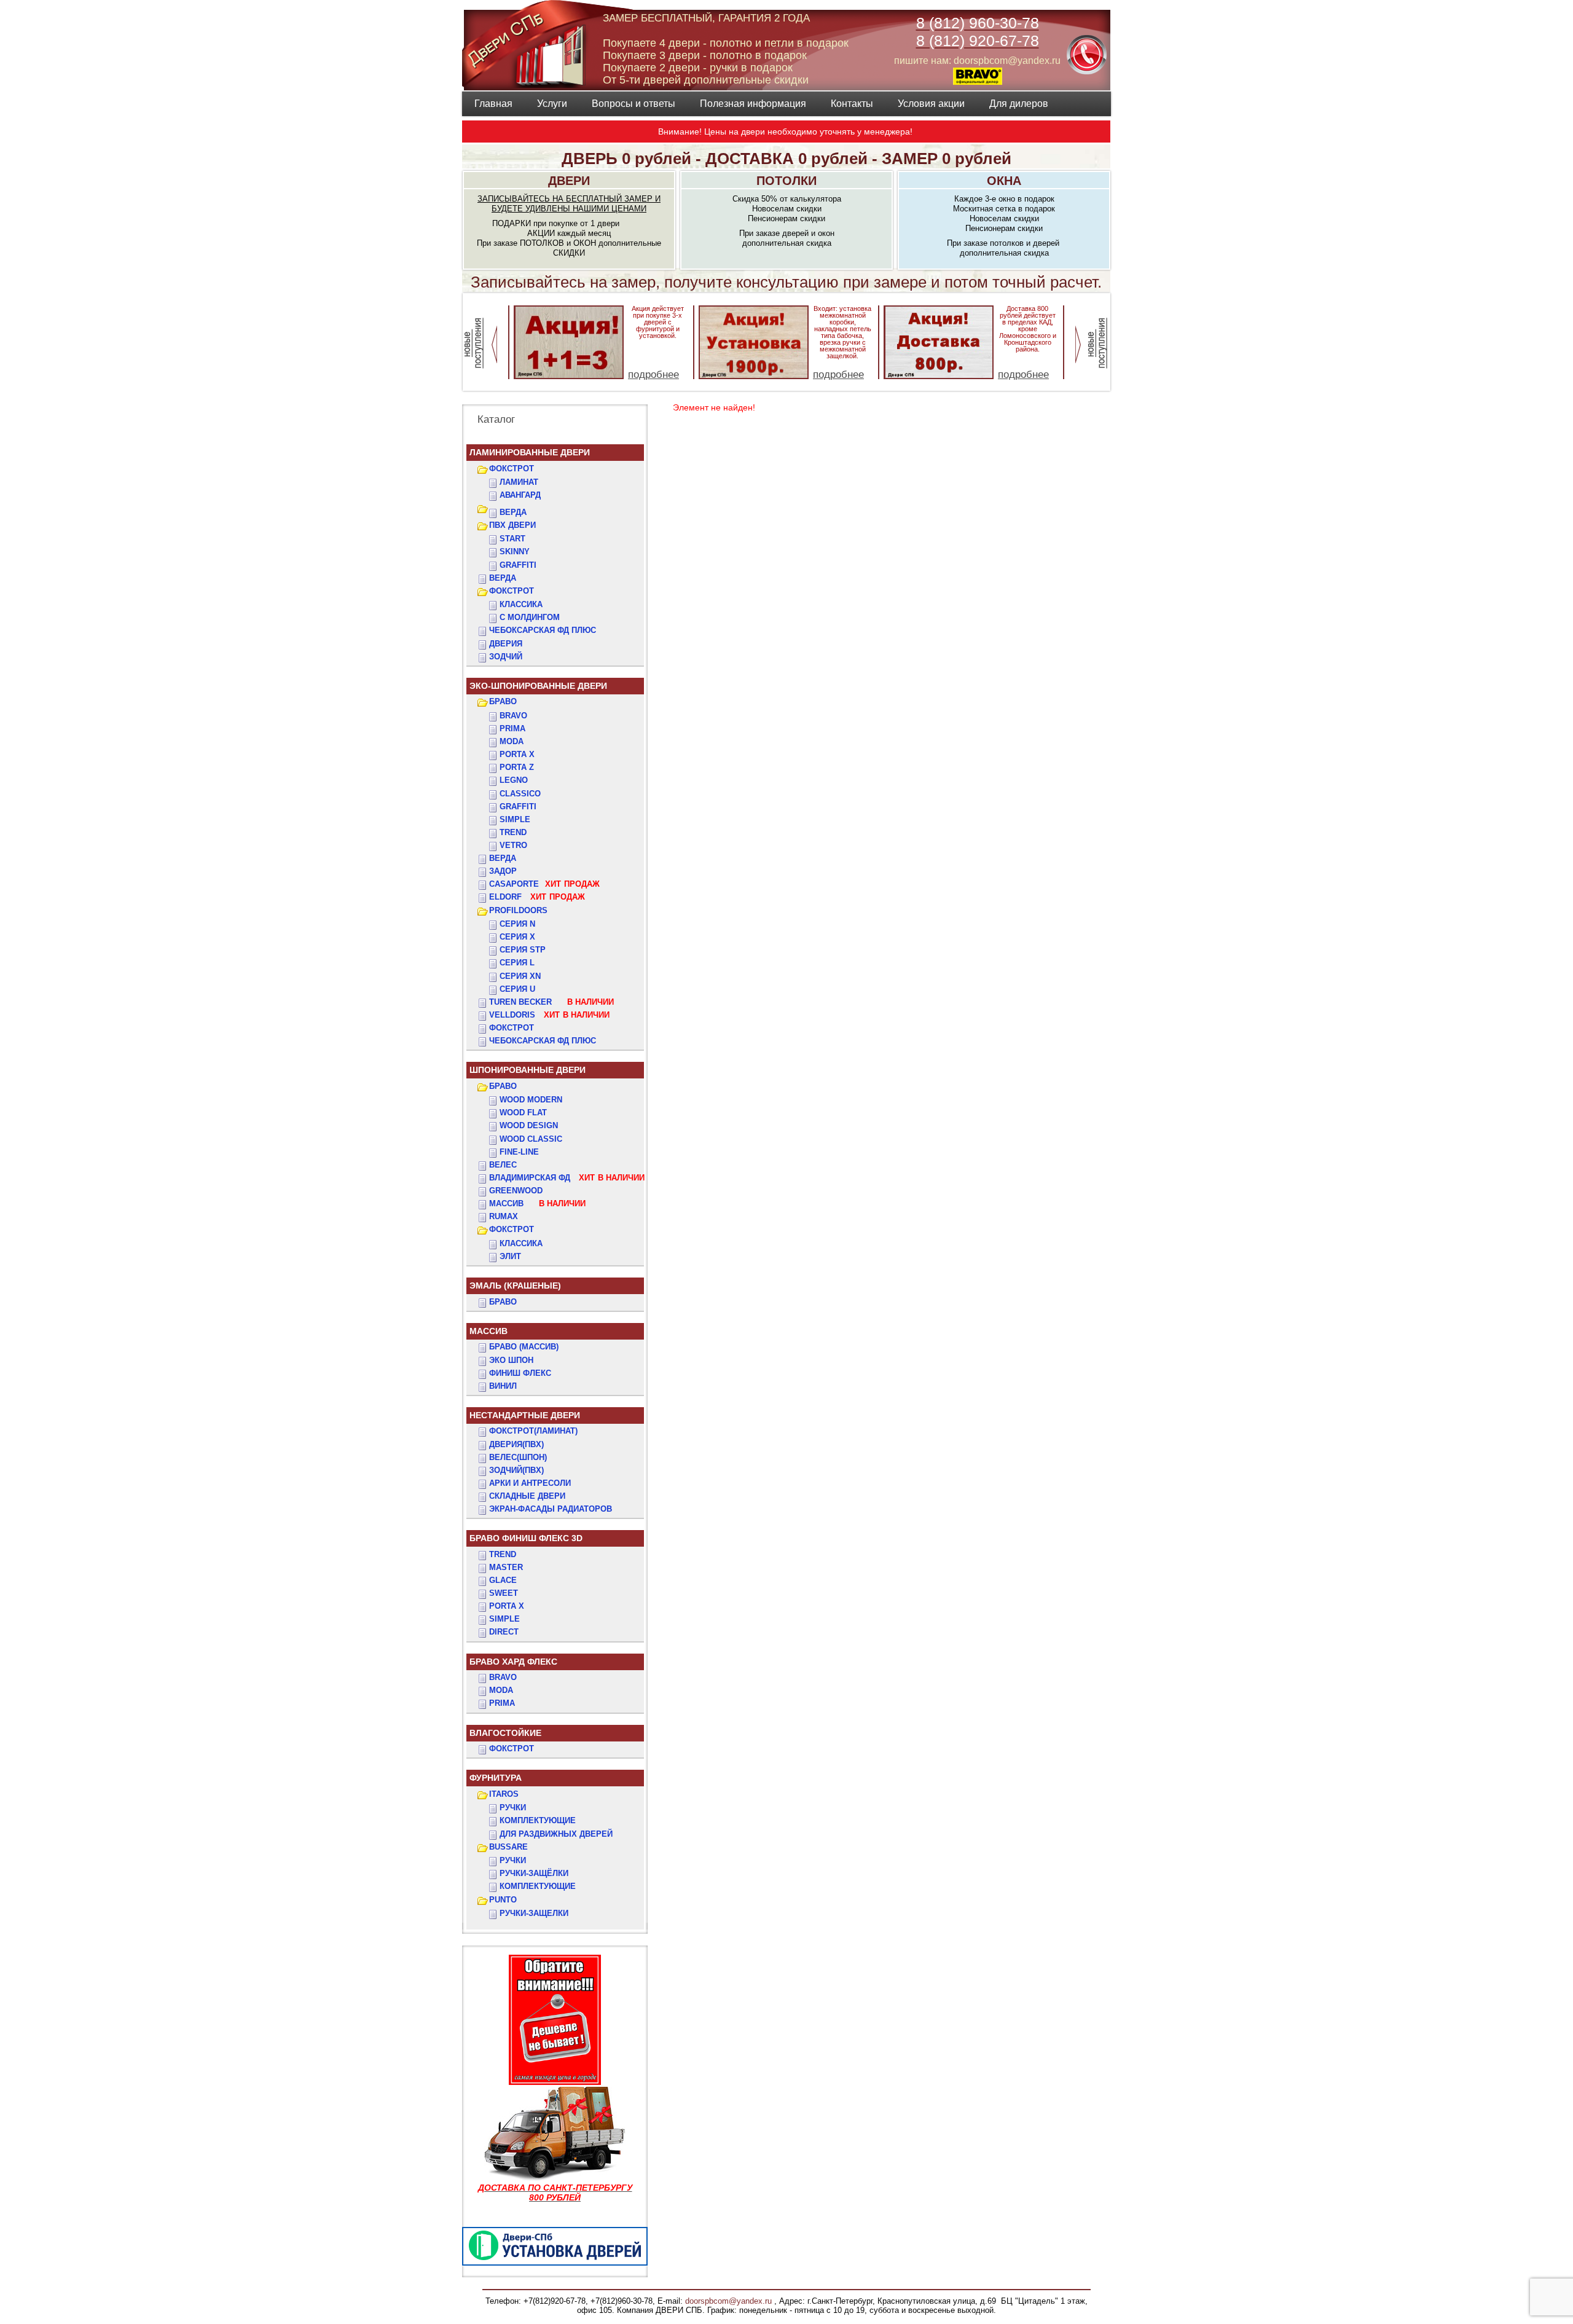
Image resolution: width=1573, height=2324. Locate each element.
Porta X (517, 754)
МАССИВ (537, 1203)
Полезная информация (753, 104)
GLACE (503, 1580)
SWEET (504, 1593)
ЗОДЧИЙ (506, 657)
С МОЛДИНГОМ (530, 617)
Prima (512, 728)
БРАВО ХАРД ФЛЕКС (513, 1662)
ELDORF (537, 897)
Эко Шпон (511, 1360)
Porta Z (517, 767)
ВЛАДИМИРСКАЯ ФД (567, 1178)
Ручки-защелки (534, 1913)
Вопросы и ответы (634, 104)
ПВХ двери (512, 525)
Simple (515, 819)
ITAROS (504, 1794)
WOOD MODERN (531, 1100)
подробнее (653, 375)
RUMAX (504, 1216)
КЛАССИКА (521, 604)
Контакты (852, 104)
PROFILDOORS (518, 910)
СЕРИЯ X (517, 937)
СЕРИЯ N (517, 924)
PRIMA (502, 1703)
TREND (503, 1554)
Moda (512, 741)
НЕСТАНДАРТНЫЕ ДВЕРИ (525, 1415)
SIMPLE (504, 1619)
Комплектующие (538, 1820)
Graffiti (518, 807)
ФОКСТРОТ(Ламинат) (533, 1431)
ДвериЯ (506, 644)
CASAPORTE (544, 884)
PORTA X (507, 1606)
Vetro (513, 845)
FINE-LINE (519, 1152)
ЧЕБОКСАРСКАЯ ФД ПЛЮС (543, 630)
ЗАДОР (503, 871)
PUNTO (503, 1900)
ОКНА (1004, 181)
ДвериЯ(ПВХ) (516, 1444)
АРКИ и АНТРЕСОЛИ (530, 1483)
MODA (501, 1690)
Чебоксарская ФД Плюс (543, 1041)
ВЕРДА (513, 512)
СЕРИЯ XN (520, 976)
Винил (503, 1386)
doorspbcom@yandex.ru (727, 2301)
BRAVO (503, 1677)
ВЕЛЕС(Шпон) (518, 1457)
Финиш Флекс (520, 1373)
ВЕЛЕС (503, 1165)
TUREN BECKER (551, 1002)
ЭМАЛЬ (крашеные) (515, 1286)
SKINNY (515, 552)
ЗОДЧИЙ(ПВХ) (516, 1470)
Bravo (513, 716)
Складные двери (527, 1496)
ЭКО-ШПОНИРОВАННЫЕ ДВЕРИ (538, 686)
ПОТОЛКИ (786, 181)
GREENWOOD (516, 1191)
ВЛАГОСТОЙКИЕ (505, 1733)
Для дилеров (1019, 104)
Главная (493, 104)
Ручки (513, 1808)
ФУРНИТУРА (496, 1778)
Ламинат (519, 482)
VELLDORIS (549, 1015)
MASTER (506, 1567)
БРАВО (503, 701)
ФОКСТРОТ (512, 469)
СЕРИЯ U (517, 989)
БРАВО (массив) (524, 1347)
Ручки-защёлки (534, 1873)
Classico (520, 794)
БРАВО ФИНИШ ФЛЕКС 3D (526, 1538)
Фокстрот (512, 1028)
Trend (513, 832)
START (512, 539)
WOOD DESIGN (529, 1125)
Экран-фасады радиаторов (551, 1509)
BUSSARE (508, 1847)
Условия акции (931, 104)
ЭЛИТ (510, 1256)
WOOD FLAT (523, 1113)
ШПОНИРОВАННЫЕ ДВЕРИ (528, 1070)
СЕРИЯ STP (523, 950)
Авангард (520, 495)
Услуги (552, 104)
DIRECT (504, 1632)
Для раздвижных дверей (556, 1834)
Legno (514, 780)
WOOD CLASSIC (531, 1139)
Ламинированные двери (530, 452)
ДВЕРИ (569, 181)
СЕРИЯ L (517, 963)
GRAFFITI (518, 565)
